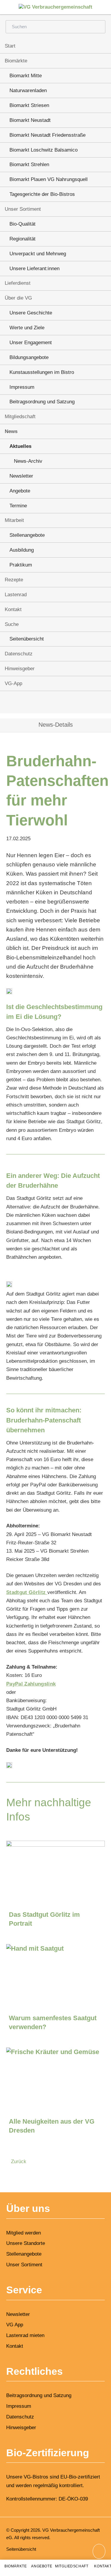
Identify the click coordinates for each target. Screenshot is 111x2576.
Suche (12, 624)
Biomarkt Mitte (26, 76)
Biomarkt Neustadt (30, 120)
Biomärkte (16, 61)
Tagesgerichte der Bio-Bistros (42, 194)
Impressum (22, 387)
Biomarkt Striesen (29, 105)
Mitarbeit (14, 520)
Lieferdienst (18, 283)
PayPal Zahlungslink (31, 1684)
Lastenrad (16, 595)
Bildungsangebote (29, 357)
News (11, 431)
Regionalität (22, 239)
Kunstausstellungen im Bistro (42, 372)
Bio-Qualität (22, 224)
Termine (18, 506)
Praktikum (21, 565)
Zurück (19, 2162)
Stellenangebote (27, 535)
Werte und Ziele (27, 328)
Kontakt (13, 609)
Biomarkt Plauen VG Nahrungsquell (49, 179)
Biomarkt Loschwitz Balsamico (44, 150)
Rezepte (14, 580)
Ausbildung (22, 550)
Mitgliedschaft (20, 417)
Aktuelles (20, 446)
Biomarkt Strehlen (29, 165)
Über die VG (18, 298)
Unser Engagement (31, 343)
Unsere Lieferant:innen (34, 269)
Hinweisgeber (20, 669)
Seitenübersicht (27, 639)
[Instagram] (63, 703)
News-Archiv (28, 461)
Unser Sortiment (23, 209)
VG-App (13, 683)
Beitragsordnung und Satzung (42, 402)
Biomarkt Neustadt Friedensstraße (48, 135)
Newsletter (21, 476)
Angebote (20, 491)
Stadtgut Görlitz (27, 1592)
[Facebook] (48, 703)
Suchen (97, 27)
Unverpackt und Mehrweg (38, 254)
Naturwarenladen (28, 91)
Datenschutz (19, 654)
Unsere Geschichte (31, 313)
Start (10, 46)
